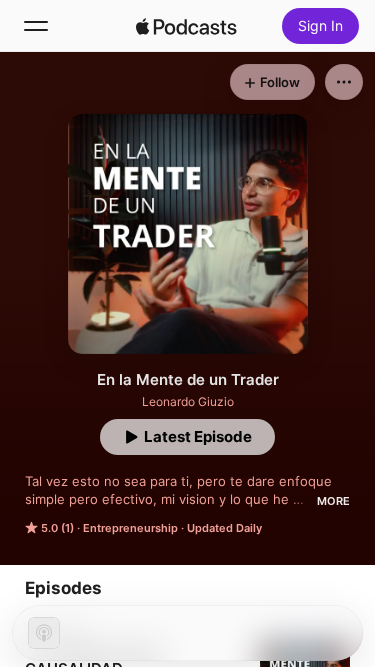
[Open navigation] (36, 26)
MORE (333, 501)
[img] (187, 26)
